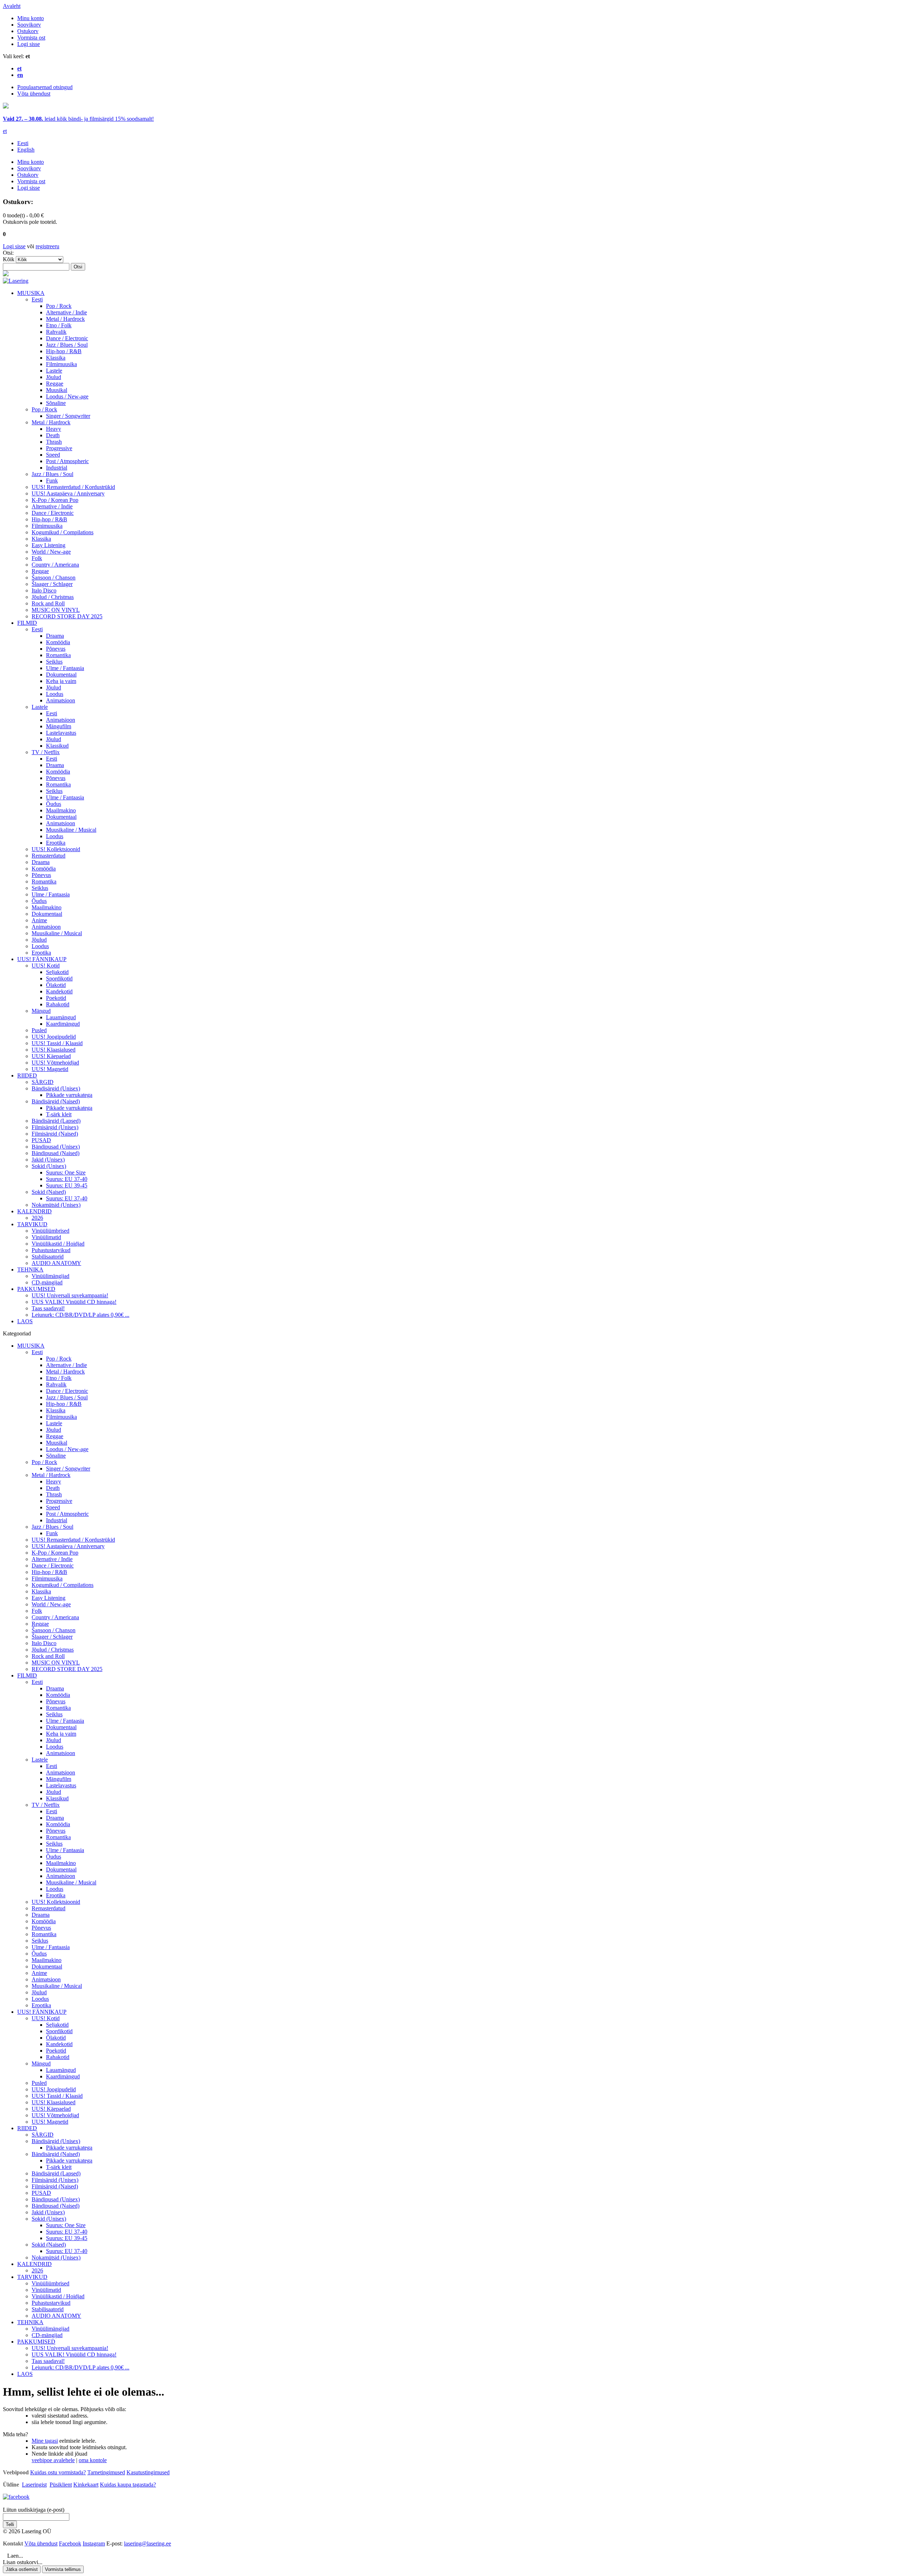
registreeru (47, 246)
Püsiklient (61, 2485)
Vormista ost (31, 38)
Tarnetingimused (106, 2472)
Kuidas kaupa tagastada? (128, 2485)
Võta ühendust (34, 94)
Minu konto (31, 18)
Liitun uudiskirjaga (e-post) (34, 2510)
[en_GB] (6, 107)
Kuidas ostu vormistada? (58, 2472)
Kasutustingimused (148, 2472)
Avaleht (12, 6)
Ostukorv (28, 31)
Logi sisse (29, 44)
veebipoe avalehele (53, 2460)
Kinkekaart (86, 2485)
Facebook (70, 2543)
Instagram (94, 2543)
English (26, 150)
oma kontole (93, 2460)
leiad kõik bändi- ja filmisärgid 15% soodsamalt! (78, 119)
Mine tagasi (45, 2441)
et (5, 131)
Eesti (23, 143)
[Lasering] (16, 281)
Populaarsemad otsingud (45, 87)
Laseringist (34, 2485)
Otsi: (8, 253)
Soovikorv (29, 25)
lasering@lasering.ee (148, 2543)
